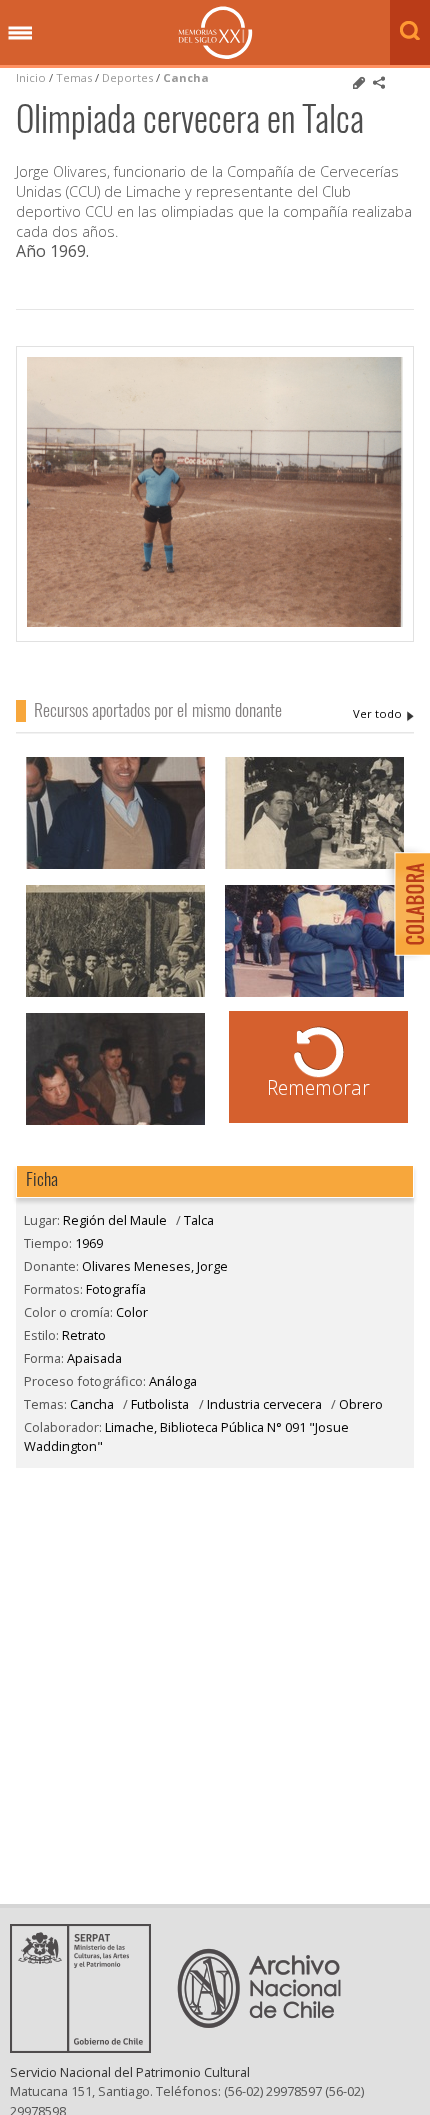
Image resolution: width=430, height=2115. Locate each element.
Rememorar (318, 1087)
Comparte (379, 83)
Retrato (84, 1335)
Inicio (31, 77)
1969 (89, 1243)
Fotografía (116, 1289)
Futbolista (160, 1404)
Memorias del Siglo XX (215, 32)
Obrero (361, 1404)
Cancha (186, 77)
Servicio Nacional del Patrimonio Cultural (130, 2072)
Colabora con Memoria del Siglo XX (407, 903)
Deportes (127, 77)
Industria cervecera (264, 1404)
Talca (199, 1220)
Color (132, 1312)
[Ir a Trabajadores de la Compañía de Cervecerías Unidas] (115, 994)
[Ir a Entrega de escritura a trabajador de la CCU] (115, 866)
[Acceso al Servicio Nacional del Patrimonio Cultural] (87, 2047)
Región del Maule (115, 1220)
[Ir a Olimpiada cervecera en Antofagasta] (314, 994)
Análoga (173, 1381)
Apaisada (94, 1358)
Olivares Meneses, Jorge (383, 714)
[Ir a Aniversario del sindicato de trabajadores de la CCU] (314, 866)
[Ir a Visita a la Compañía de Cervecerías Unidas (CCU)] (115, 1122)
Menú (20, 34)
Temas (74, 77)
